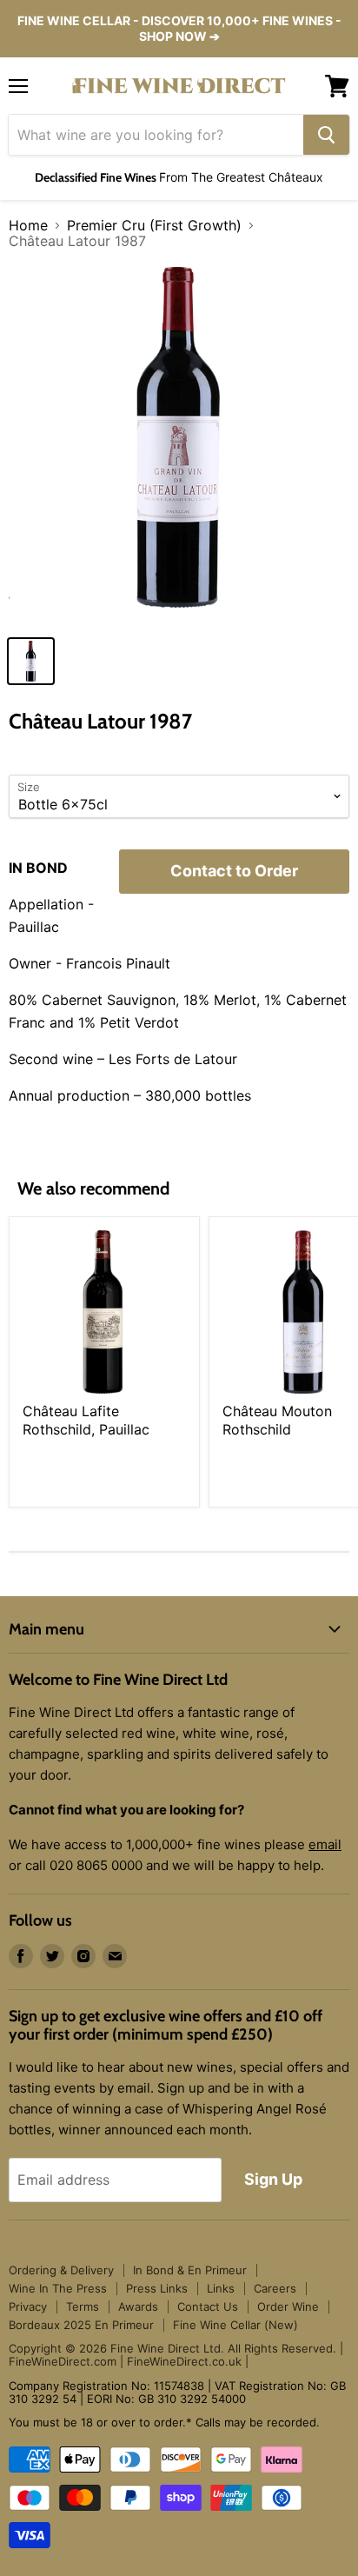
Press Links (157, 2288)
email (325, 1844)
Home (28, 225)
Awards (138, 2306)
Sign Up (273, 2179)
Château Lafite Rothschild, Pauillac (86, 1420)
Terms (83, 2306)
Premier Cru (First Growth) (154, 225)
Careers (275, 2288)
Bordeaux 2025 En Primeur (81, 2325)
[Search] (326, 135)
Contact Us (208, 2306)
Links (221, 2288)
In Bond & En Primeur (190, 2270)
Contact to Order (234, 871)
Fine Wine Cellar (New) (235, 2325)
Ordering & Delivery (61, 2270)
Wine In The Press (58, 2288)
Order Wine (288, 2306)
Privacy (28, 2306)
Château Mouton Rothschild (277, 1420)
